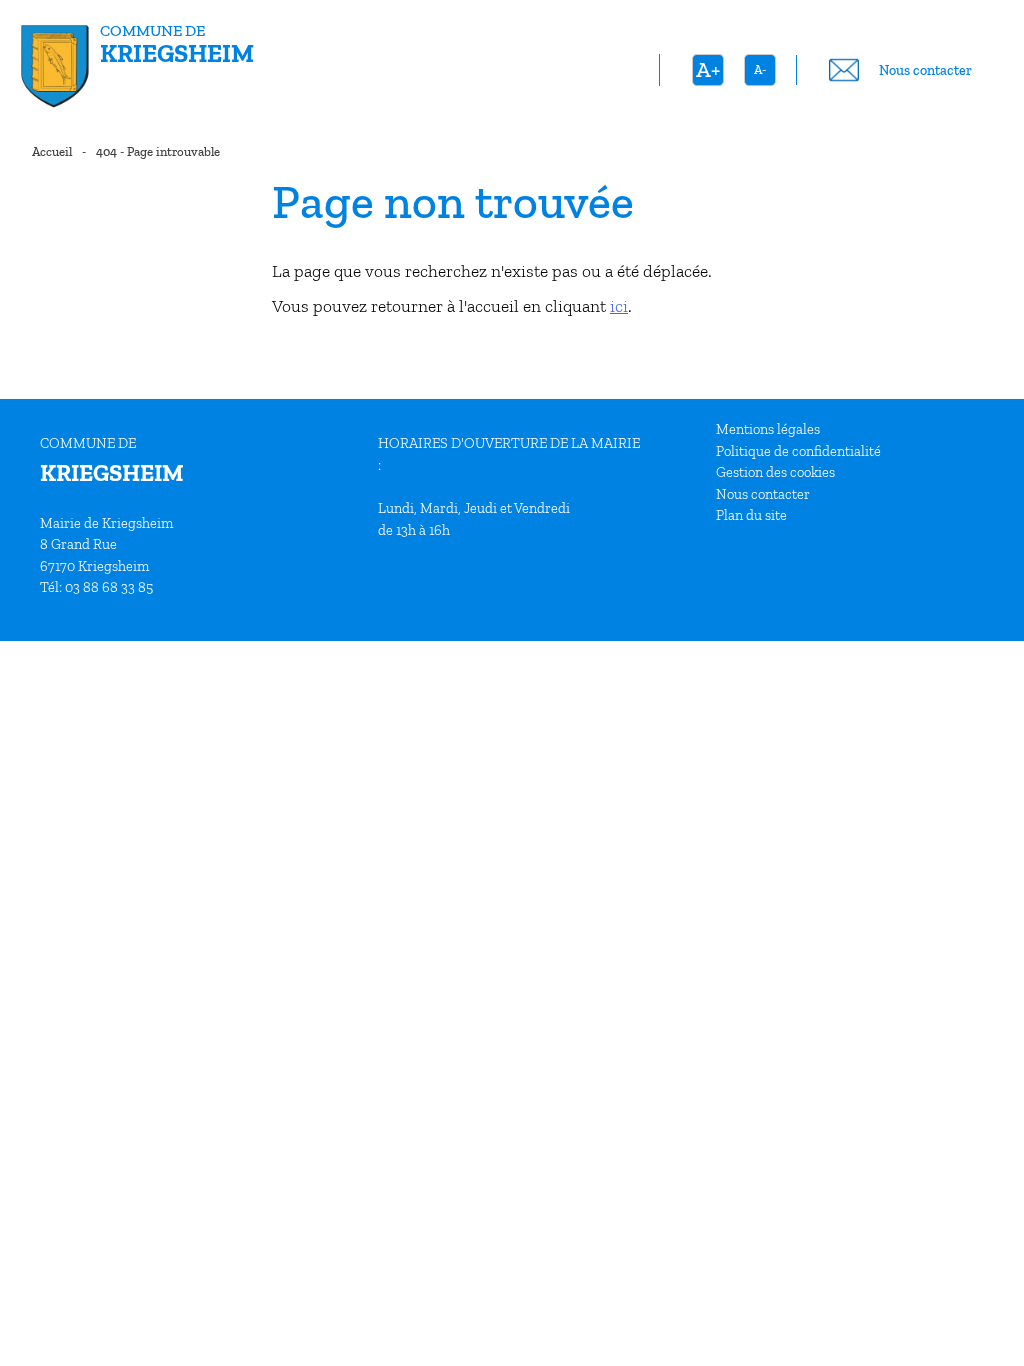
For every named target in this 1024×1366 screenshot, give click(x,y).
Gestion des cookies (775, 472)
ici (619, 306)
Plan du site (751, 515)
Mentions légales (768, 429)
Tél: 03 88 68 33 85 (96, 587)
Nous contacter (763, 494)
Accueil (52, 151)
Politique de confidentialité (798, 451)
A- (760, 69)
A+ (708, 69)
